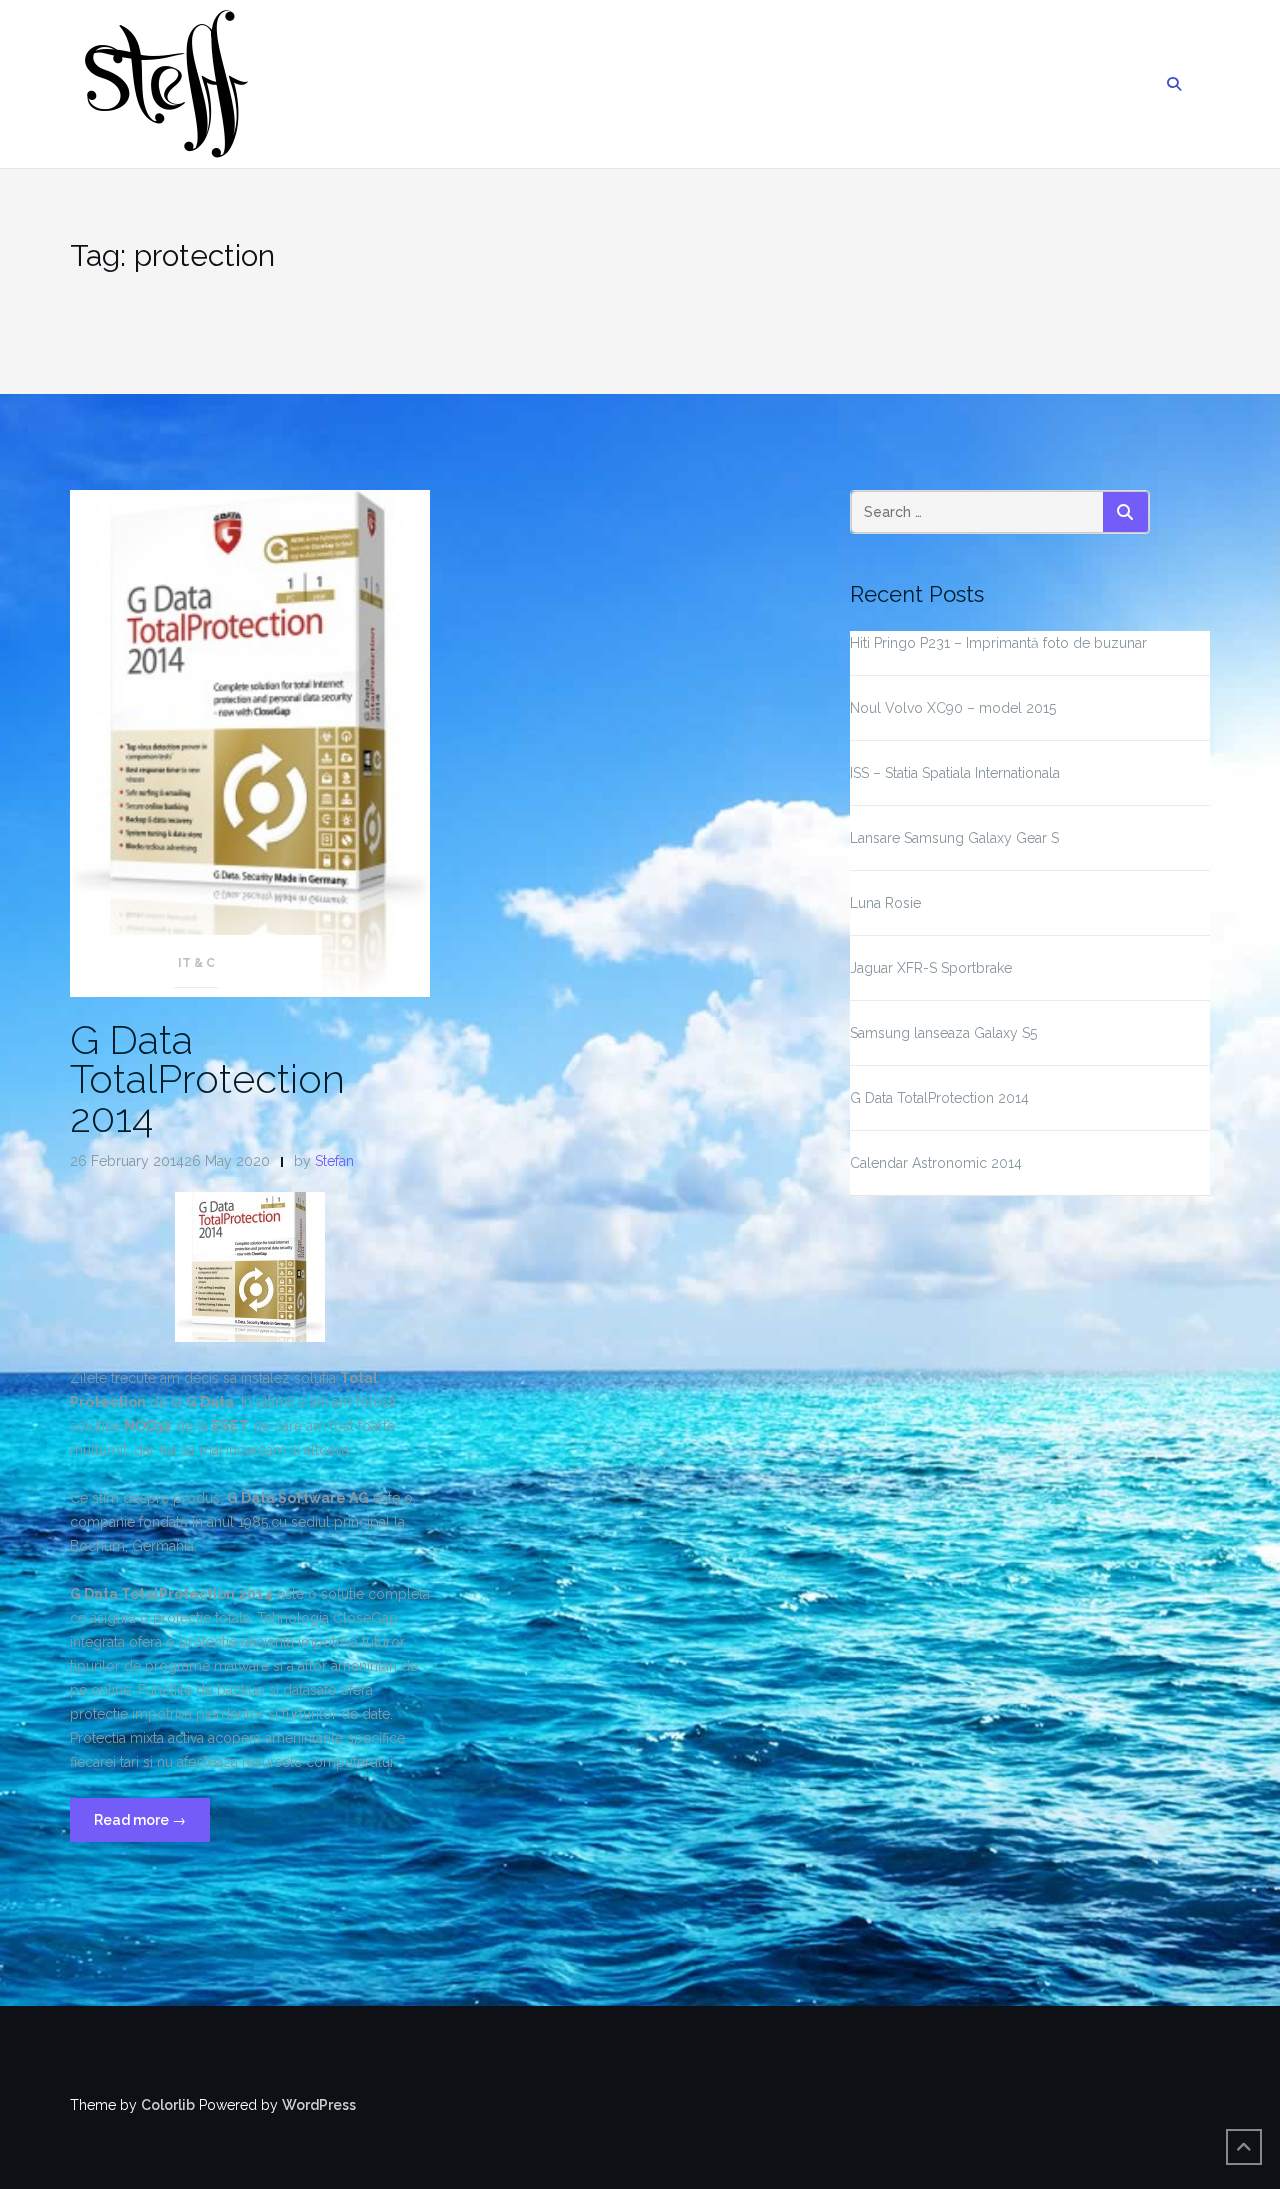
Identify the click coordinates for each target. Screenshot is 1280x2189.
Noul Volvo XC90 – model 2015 (953, 708)
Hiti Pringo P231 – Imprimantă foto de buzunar (998, 643)
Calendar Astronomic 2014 (936, 1163)
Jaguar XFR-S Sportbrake (931, 968)
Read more (152, 1826)
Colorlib (168, 2105)
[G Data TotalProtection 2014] (250, 742)
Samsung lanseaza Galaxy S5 (943, 1033)
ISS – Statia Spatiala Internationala (955, 773)
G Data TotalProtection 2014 (207, 1078)
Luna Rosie (885, 903)
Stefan (334, 1161)
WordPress (319, 2105)
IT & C (196, 963)
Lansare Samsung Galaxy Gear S (954, 838)
